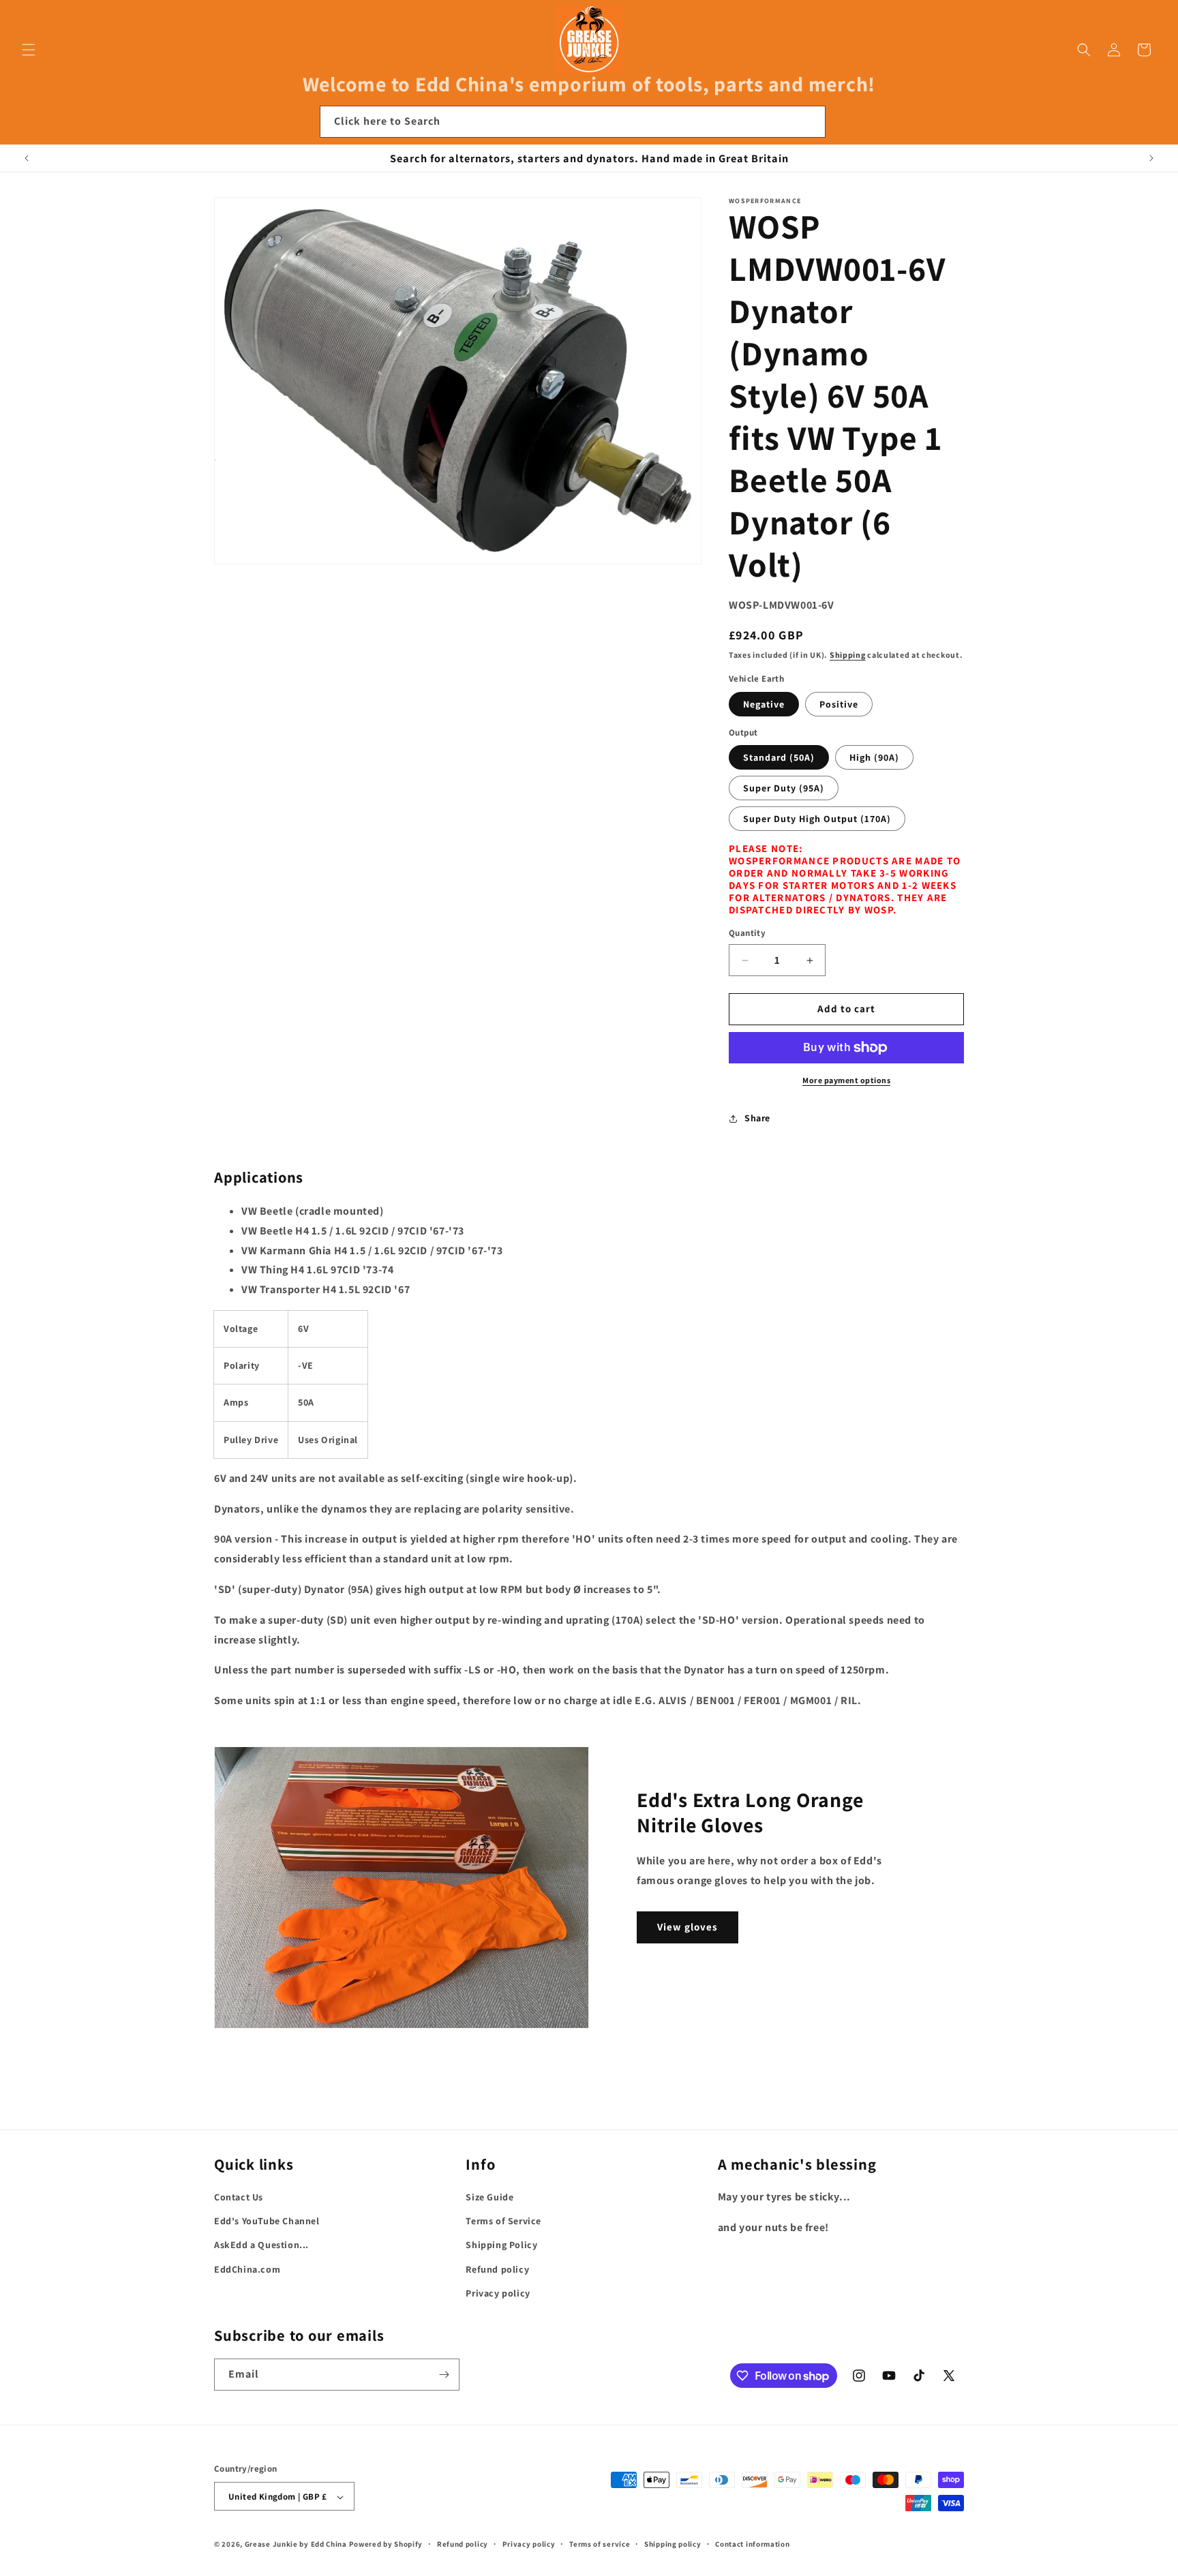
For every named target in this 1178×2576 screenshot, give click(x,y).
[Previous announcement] (27, 158)
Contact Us (239, 2197)
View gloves (688, 1927)
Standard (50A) (779, 758)
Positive (839, 704)
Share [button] (757, 1119)
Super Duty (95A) (784, 789)
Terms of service (600, 2544)
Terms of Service (503, 2221)
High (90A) (874, 758)
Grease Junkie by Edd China (296, 2545)
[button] (29, 50)
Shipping (848, 655)
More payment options (846, 1080)
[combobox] (573, 122)
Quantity (747, 934)
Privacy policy (498, 2293)
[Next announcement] (1151, 158)
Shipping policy (673, 2544)
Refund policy (497, 2269)
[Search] (810, 121)
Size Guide (489, 2197)
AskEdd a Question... (261, 2245)
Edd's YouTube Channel (267, 2221)
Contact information (752, 2544)
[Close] (844, 122)
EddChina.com (247, 2269)
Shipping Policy (501, 2245)
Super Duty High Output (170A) (817, 819)
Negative (764, 704)
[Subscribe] (444, 2375)
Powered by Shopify (386, 2545)
